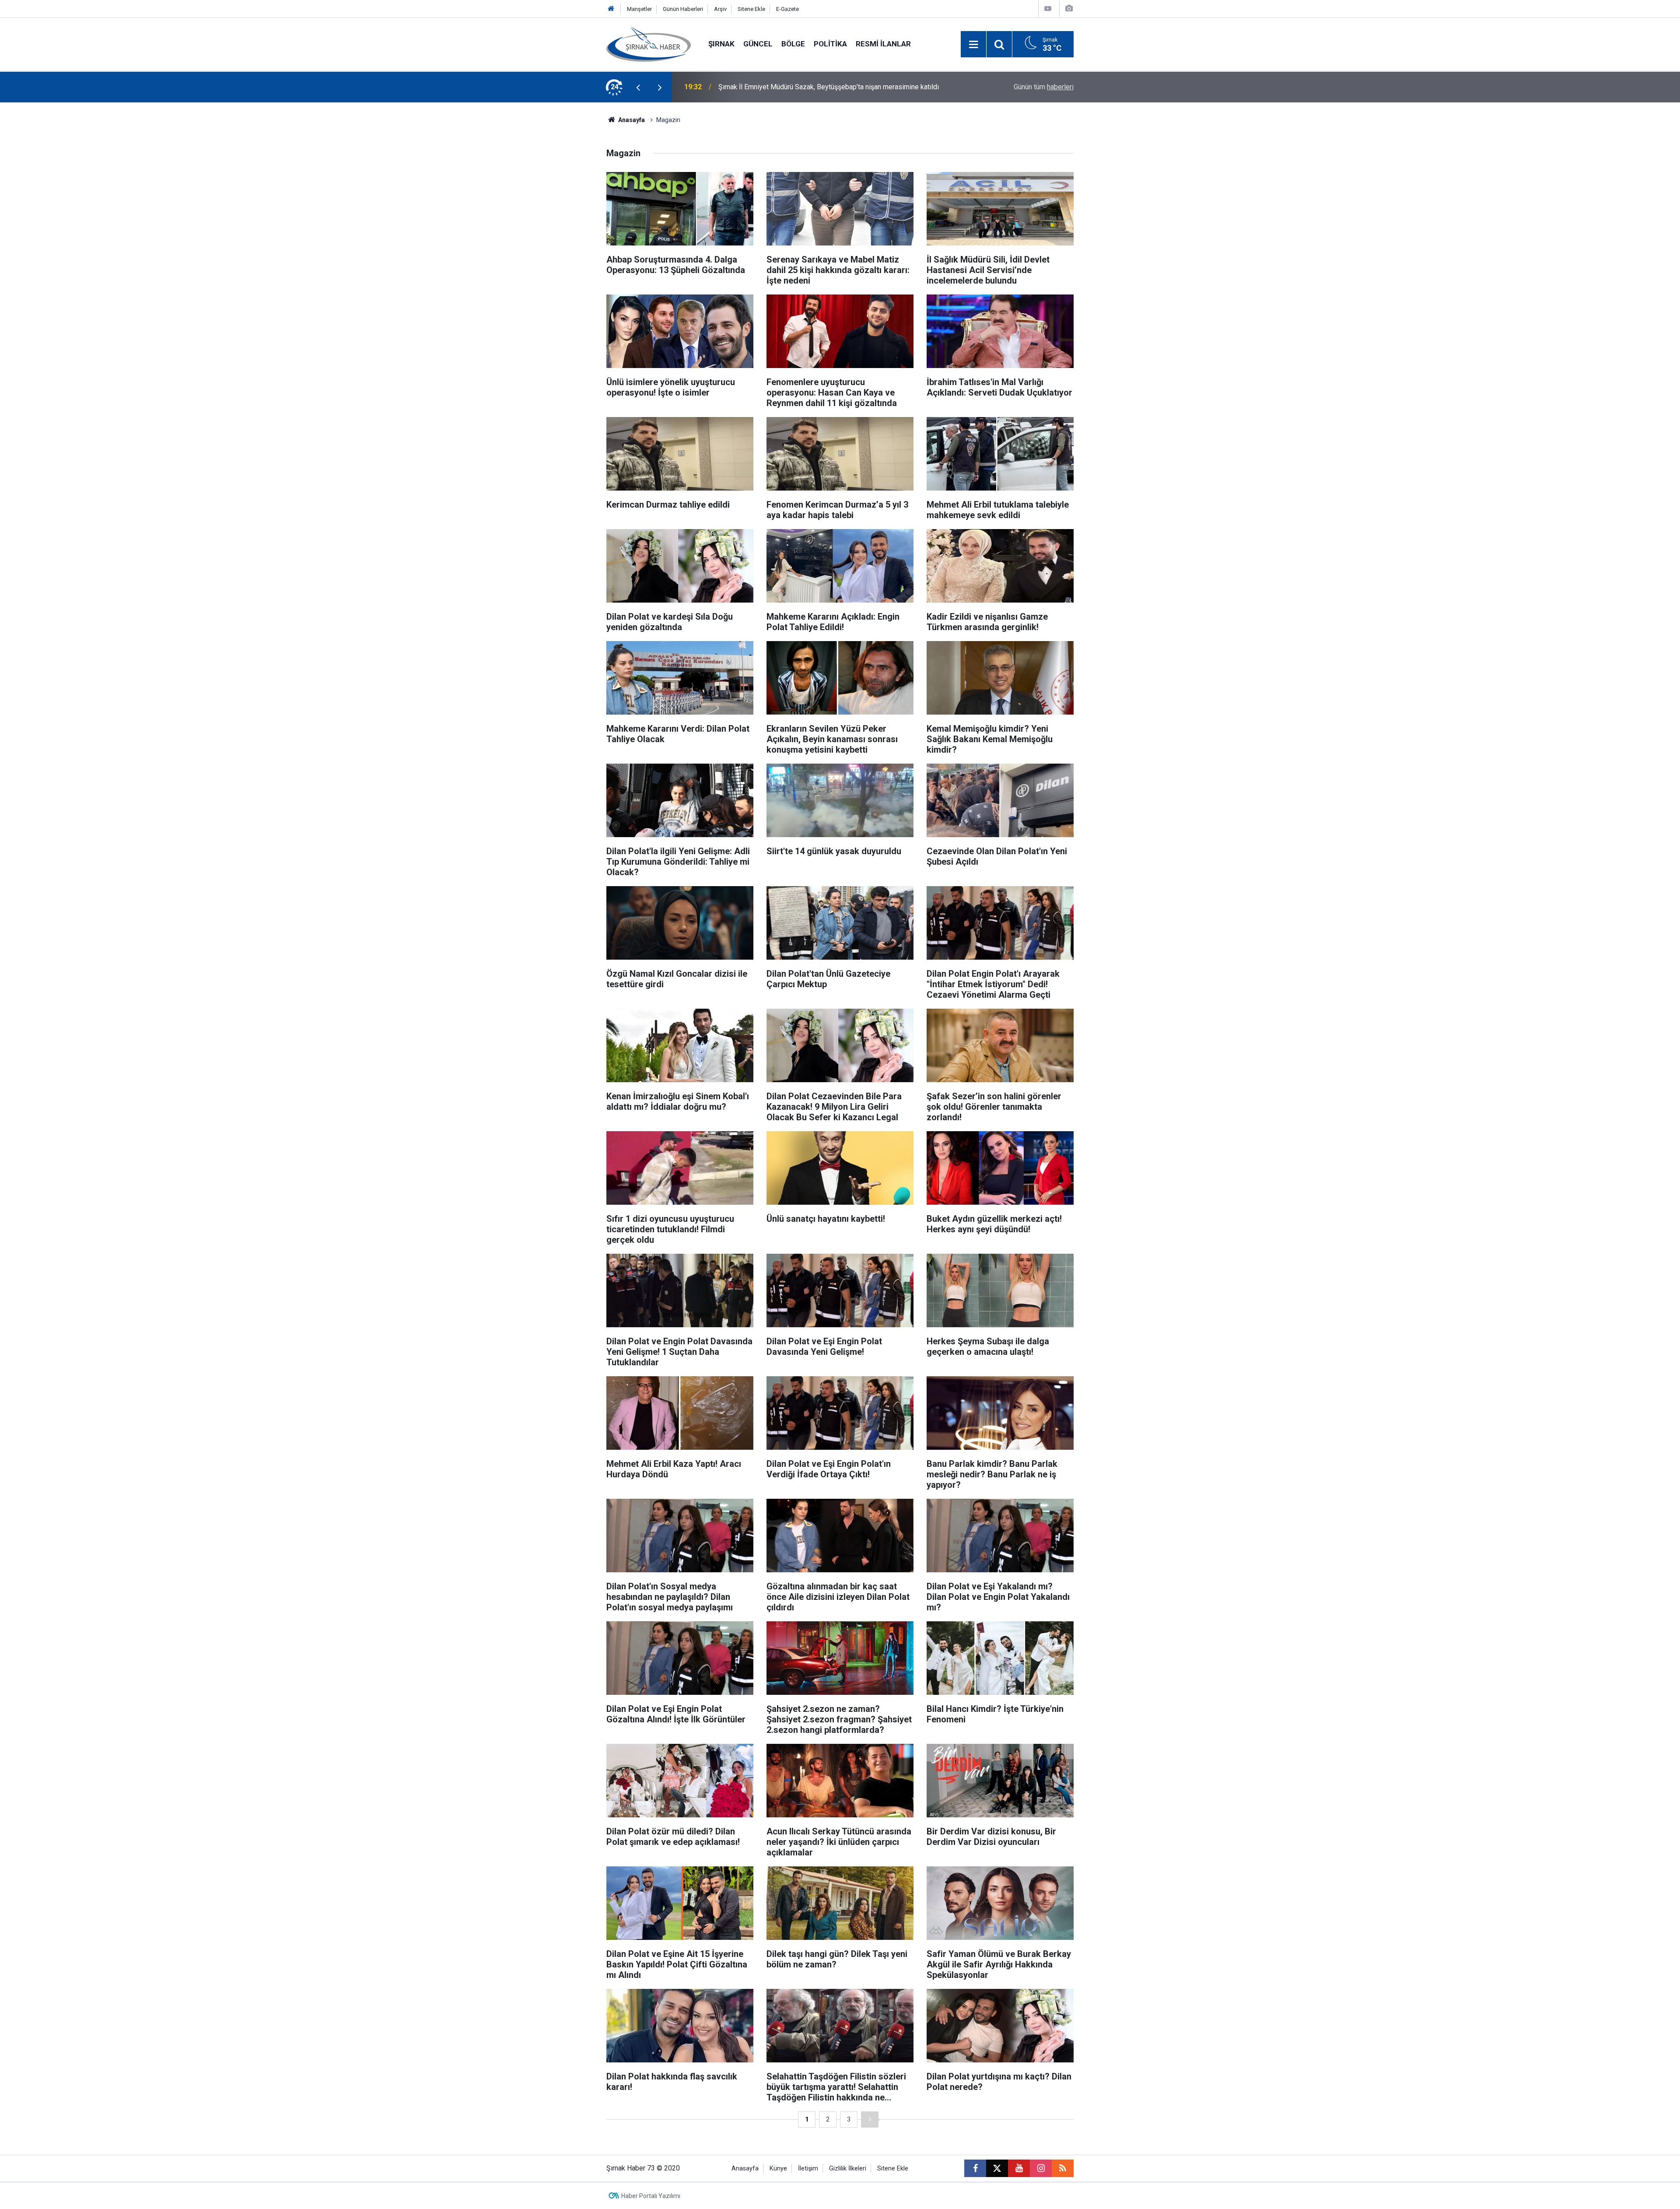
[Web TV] (1048, 9)
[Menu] (973, 45)
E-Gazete (787, 9)
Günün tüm (1044, 87)
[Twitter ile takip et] (997, 2168)
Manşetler (639, 9)
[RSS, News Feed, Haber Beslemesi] (1063, 2168)
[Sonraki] (870, 2120)
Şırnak (721, 44)
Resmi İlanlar (883, 44)
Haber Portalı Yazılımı (651, 2196)
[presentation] (638, 87)
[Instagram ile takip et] (1041, 2168)
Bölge (793, 44)
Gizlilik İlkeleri (848, 2169)
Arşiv (720, 9)
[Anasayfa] (611, 9)
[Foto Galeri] (1069, 9)
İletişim (808, 2169)
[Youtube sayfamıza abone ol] (1019, 2168)
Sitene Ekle (751, 9)
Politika (830, 44)
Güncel (758, 44)
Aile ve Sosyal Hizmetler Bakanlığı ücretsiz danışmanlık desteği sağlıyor (829, 87)
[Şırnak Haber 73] (649, 44)
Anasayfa (631, 120)
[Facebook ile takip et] (975, 2168)
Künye (778, 2169)
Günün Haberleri (683, 9)
